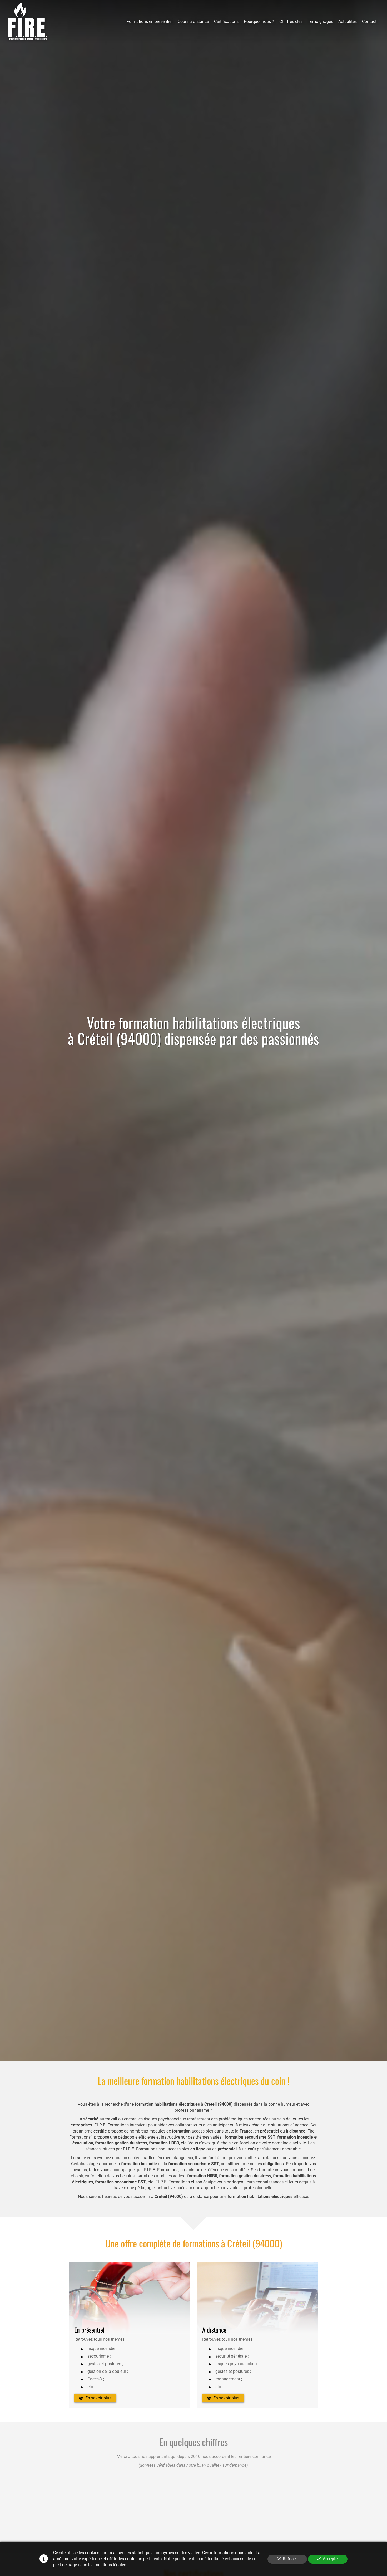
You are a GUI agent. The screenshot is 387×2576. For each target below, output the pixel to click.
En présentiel (89, 2330)
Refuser (290, 2559)
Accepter (331, 2559)
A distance (214, 2330)
